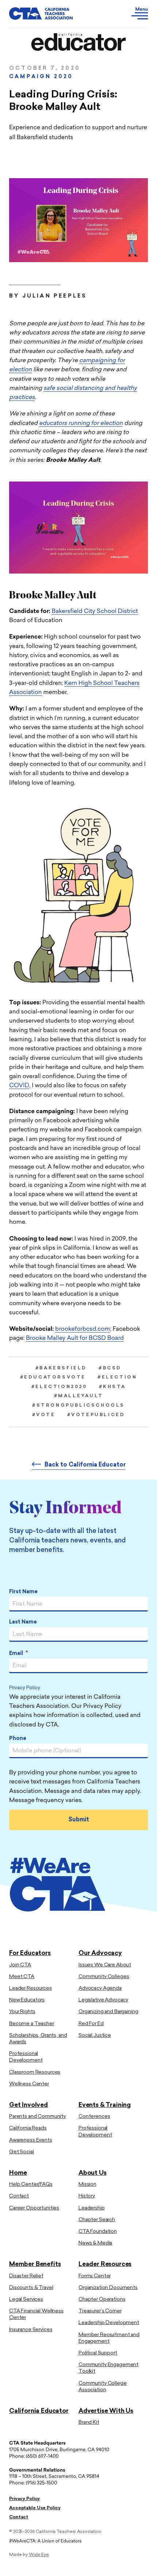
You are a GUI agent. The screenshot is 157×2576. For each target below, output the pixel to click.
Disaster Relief (26, 2276)
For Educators (30, 1953)
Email (18, 1654)
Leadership (92, 2208)
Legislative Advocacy (103, 2000)
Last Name (23, 1622)
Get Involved (28, 2105)
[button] (127, 14)
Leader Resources (30, 1988)
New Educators (27, 2000)
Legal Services (26, 2299)
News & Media (95, 2243)
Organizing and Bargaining (108, 2012)
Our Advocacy (100, 1953)
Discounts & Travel (31, 2288)
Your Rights (22, 2012)
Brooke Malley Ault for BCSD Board (75, 1338)
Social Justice (95, 2035)
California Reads (28, 2128)
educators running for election (81, 423)
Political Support (98, 2353)
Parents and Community (37, 2117)
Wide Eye (39, 2555)
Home (18, 2173)
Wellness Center (29, 2084)
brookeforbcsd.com (83, 1329)
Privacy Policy (25, 1688)
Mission (87, 2184)
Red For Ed (91, 2024)
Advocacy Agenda (100, 1988)
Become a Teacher (32, 2024)
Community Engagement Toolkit (108, 2368)
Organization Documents (108, 2288)
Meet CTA (22, 1977)
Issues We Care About (105, 1965)
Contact (19, 2196)
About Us (93, 2173)
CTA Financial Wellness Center (36, 2314)
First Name (23, 1592)
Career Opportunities (34, 2208)
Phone (18, 1739)
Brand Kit (89, 2422)
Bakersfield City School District (95, 612)
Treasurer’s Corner (100, 2311)
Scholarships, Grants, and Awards (38, 2039)
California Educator (39, 2411)
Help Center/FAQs (31, 2184)
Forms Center (95, 2276)
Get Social (22, 2152)
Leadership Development (109, 2323)
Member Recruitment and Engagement (109, 2338)
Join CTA (20, 1965)
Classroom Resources (35, 2072)
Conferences (94, 2117)
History (87, 2196)
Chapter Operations (102, 2299)
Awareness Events (31, 2140)
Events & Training (105, 2105)
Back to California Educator (85, 1465)
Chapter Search (97, 2220)
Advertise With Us (106, 2411)
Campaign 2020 (41, 77)
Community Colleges (104, 1977)
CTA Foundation (98, 2232)
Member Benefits (35, 2264)
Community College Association (103, 2387)
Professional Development (26, 2057)
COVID (19, 1086)
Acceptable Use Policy (35, 2508)
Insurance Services (31, 2330)
